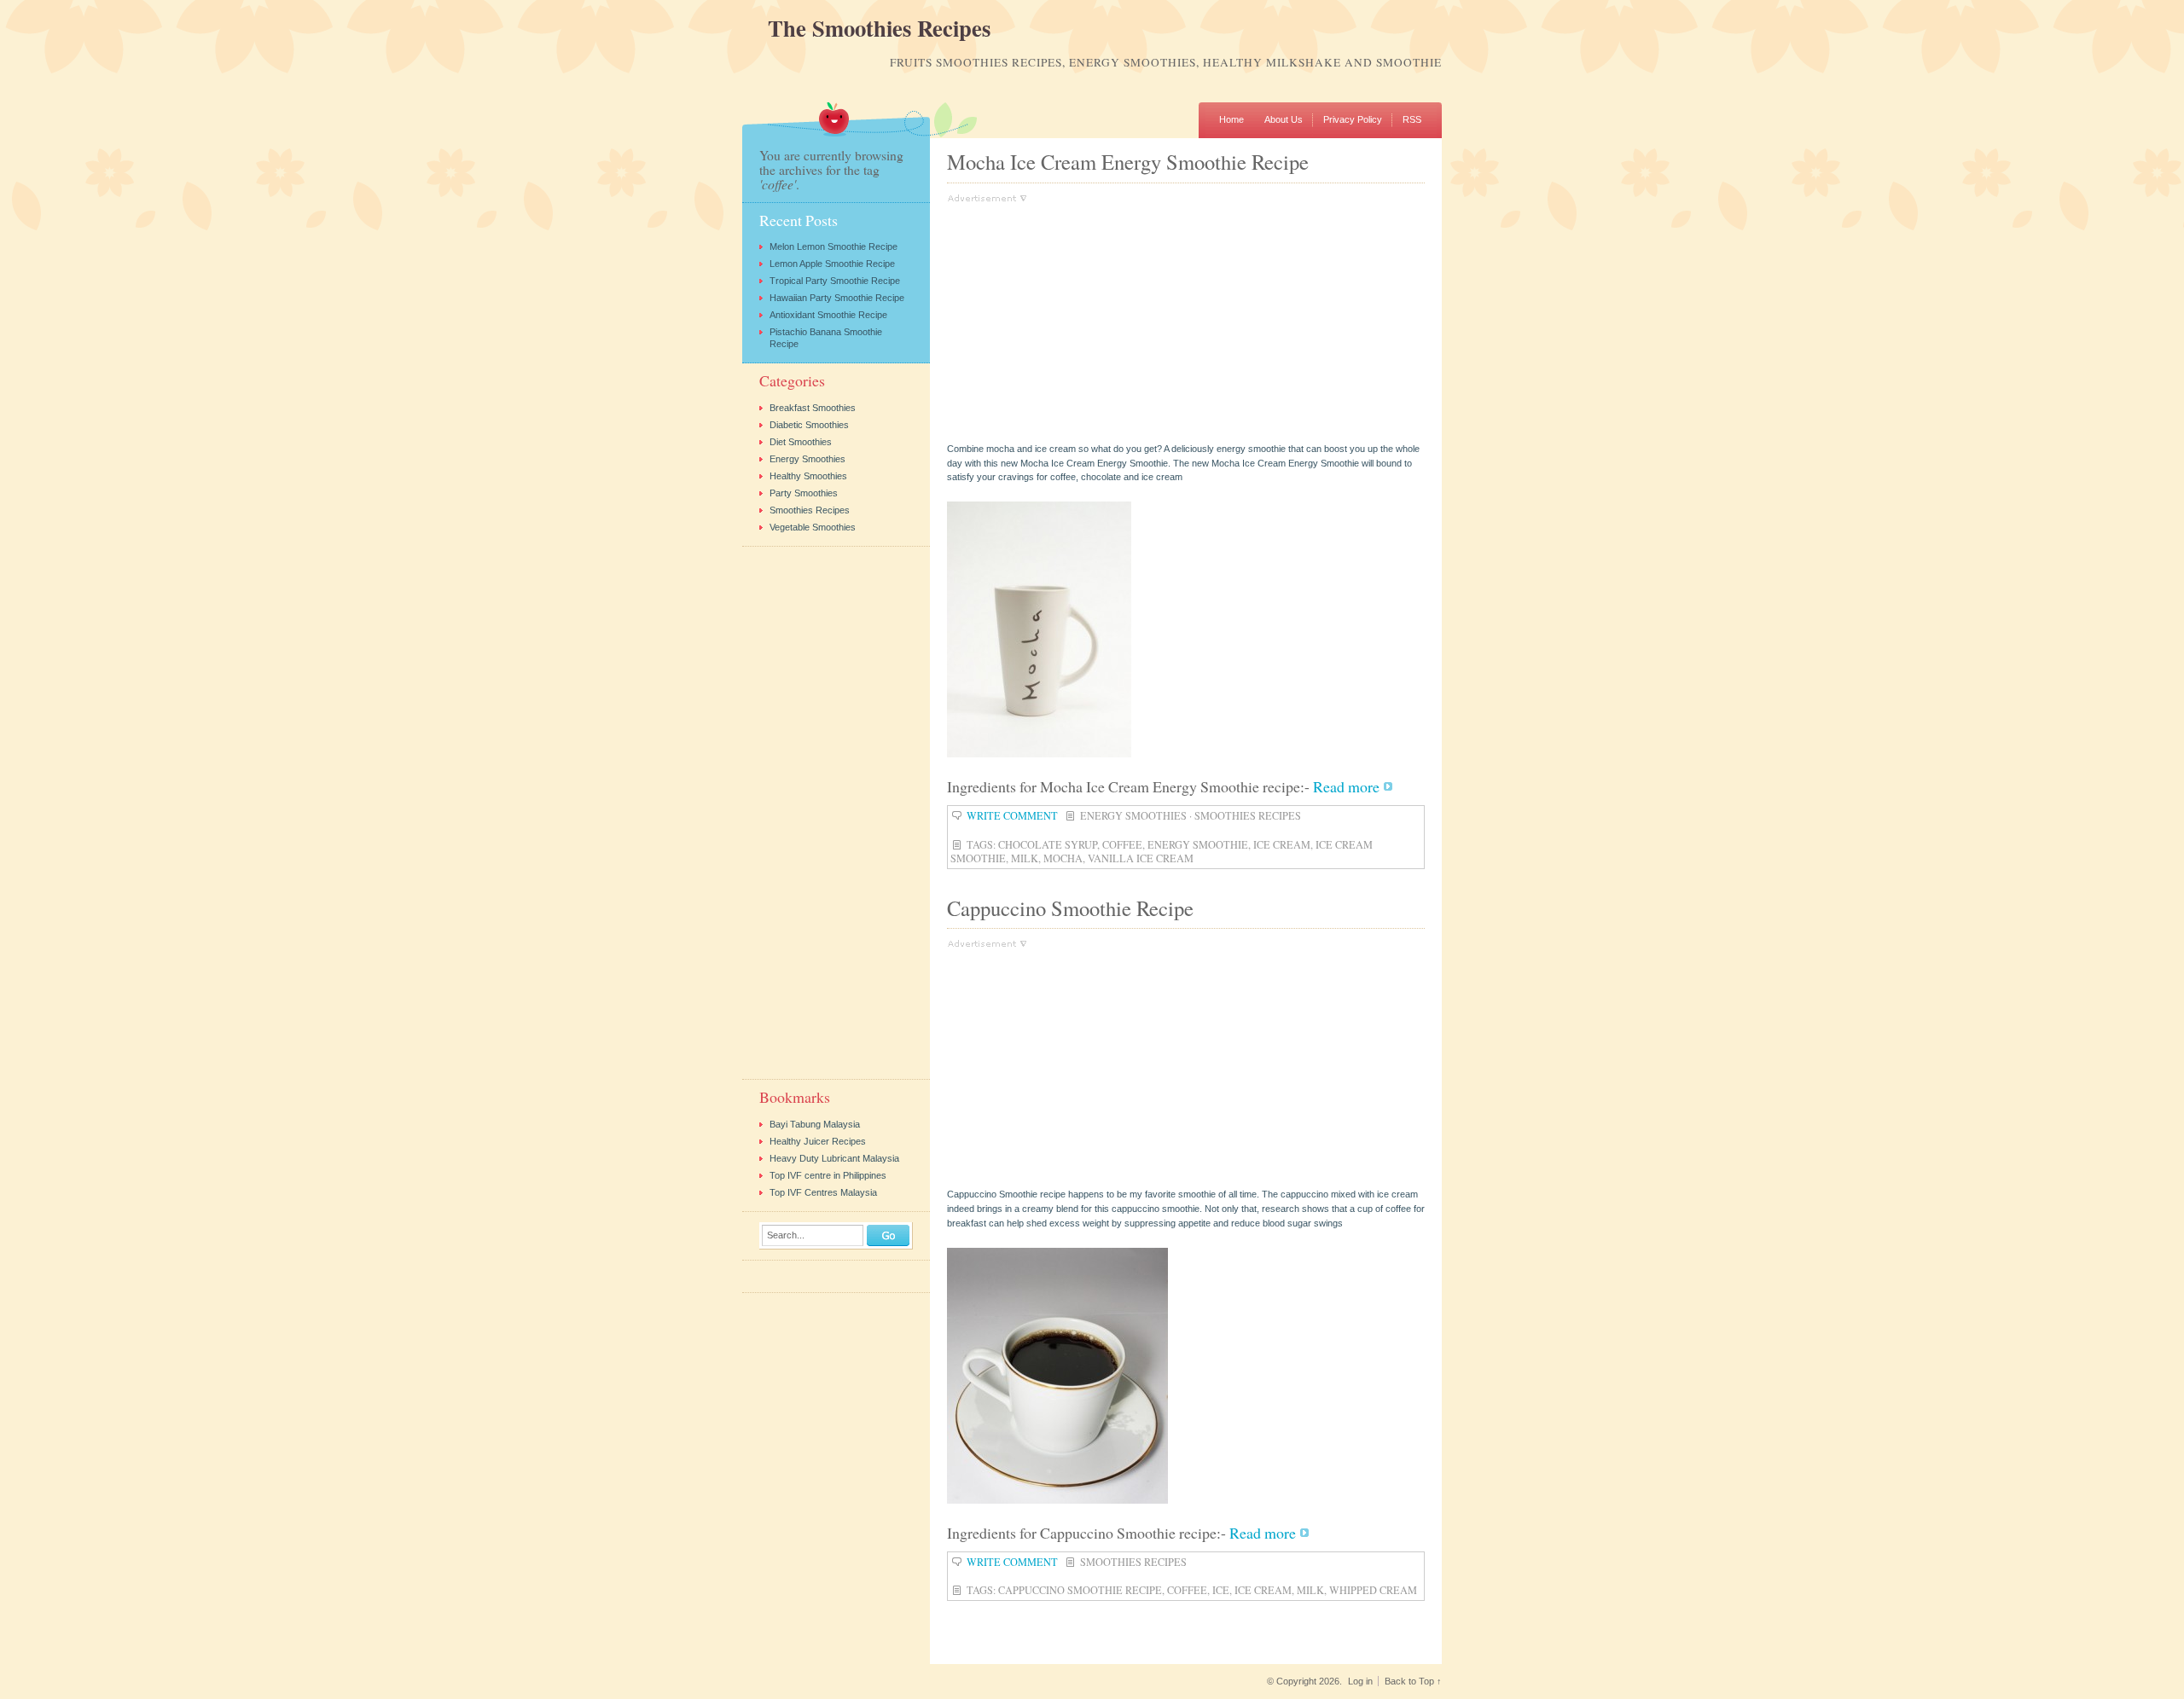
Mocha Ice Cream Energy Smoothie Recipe (1128, 162)
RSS (1412, 119)
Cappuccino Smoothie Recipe (1070, 908)
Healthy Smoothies (808, 476)
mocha (1063, 858)
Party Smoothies (804, 493)
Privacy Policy (1353, 119)
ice (1221, 1590)
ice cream (1282, 844)
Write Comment (1012, 815)
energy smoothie (1198, 844)
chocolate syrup (1048, 844)
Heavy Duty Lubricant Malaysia (834, 1158)
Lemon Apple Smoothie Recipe (832, 264)
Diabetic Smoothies (809, 425)
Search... (786, 1235)
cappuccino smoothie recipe (1080, 1590)
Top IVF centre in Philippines (828, 1175)
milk (1025, 858)
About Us (1284, 119)
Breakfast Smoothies (813, 408)
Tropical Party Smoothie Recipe (835, 281)
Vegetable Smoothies (813, 527)
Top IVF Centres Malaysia (823, 1192)
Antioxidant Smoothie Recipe (828, 315)
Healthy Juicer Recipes (818, 1141)
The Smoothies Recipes (879, 29)
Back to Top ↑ (1413, 1681)
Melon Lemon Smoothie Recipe (834, 246)
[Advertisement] (1090, 322)
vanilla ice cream (1141, 858)
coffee (1122, 844)
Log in (1360, 1681)
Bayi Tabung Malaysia (815, 1124)
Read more (1346, 786)
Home (1231, 119)
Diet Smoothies (801, 442)
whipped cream (1373, 1590)
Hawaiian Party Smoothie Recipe (837, 298)
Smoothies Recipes (1248, 815)
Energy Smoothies (1133, 815)
